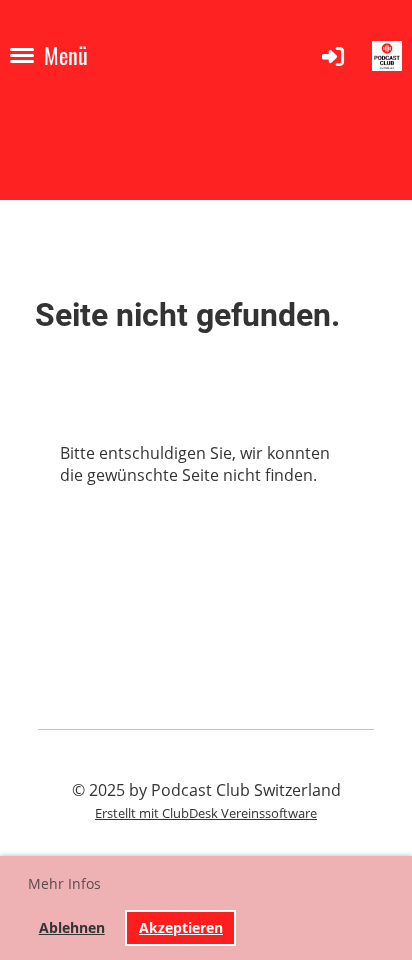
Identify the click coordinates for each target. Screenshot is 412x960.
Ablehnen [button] (72, 927)
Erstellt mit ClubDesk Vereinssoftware (206, 813)
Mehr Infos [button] (64, 883)
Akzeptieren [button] (181, 927)
